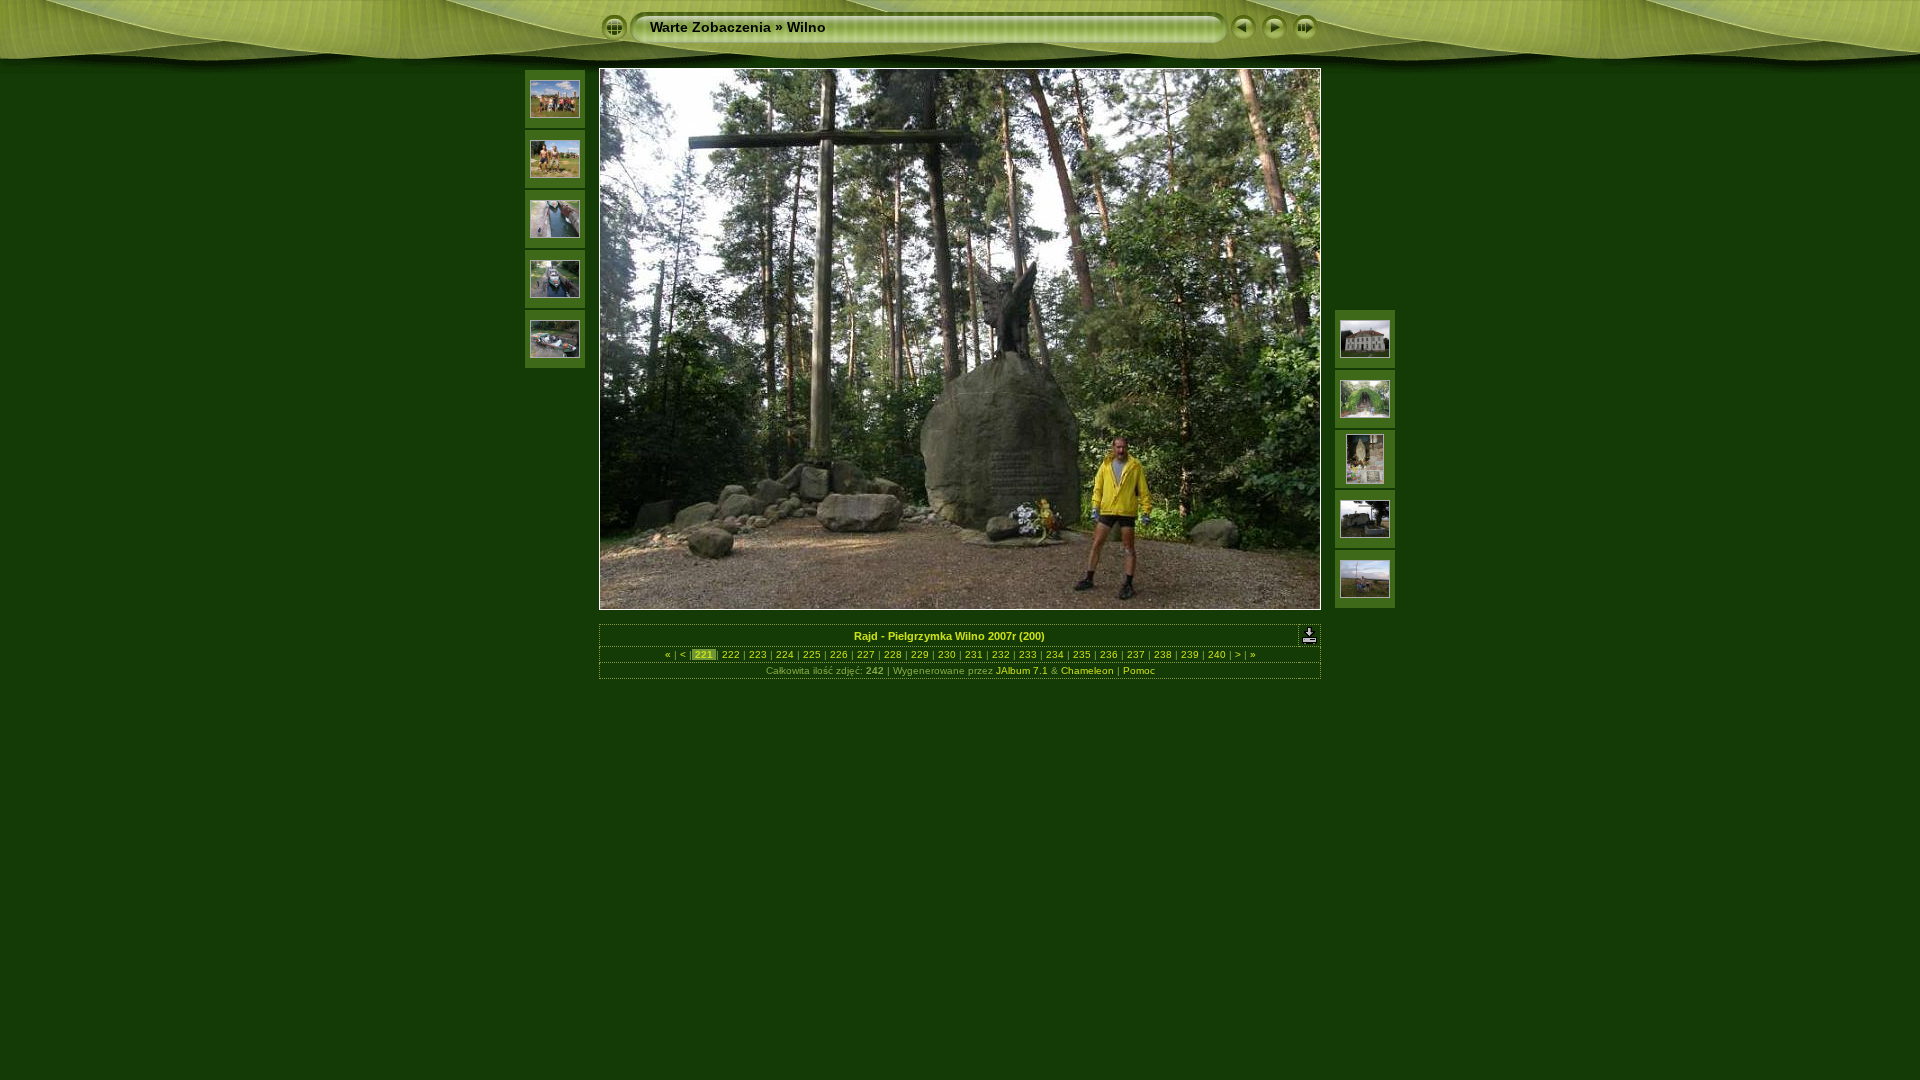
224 (785, 654)
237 (1136, 654)
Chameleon (1087, 670)
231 (974, 654)
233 (1028, 654)
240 (1217, 654)
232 (1001, 654)
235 (1082, 654)
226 (839, 654)
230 (947, 654)
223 (758, 654)
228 (893, 654)
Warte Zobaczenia (710, 27)
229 (920, 654)
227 (866, 654)
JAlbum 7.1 (1022, 670)
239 (1190, 654)
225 (812, 654)
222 (731, 654)
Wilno (806, 27)
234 (1055, 654)
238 (1163, 654)
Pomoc (1139, 670)
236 (1109, 654)
